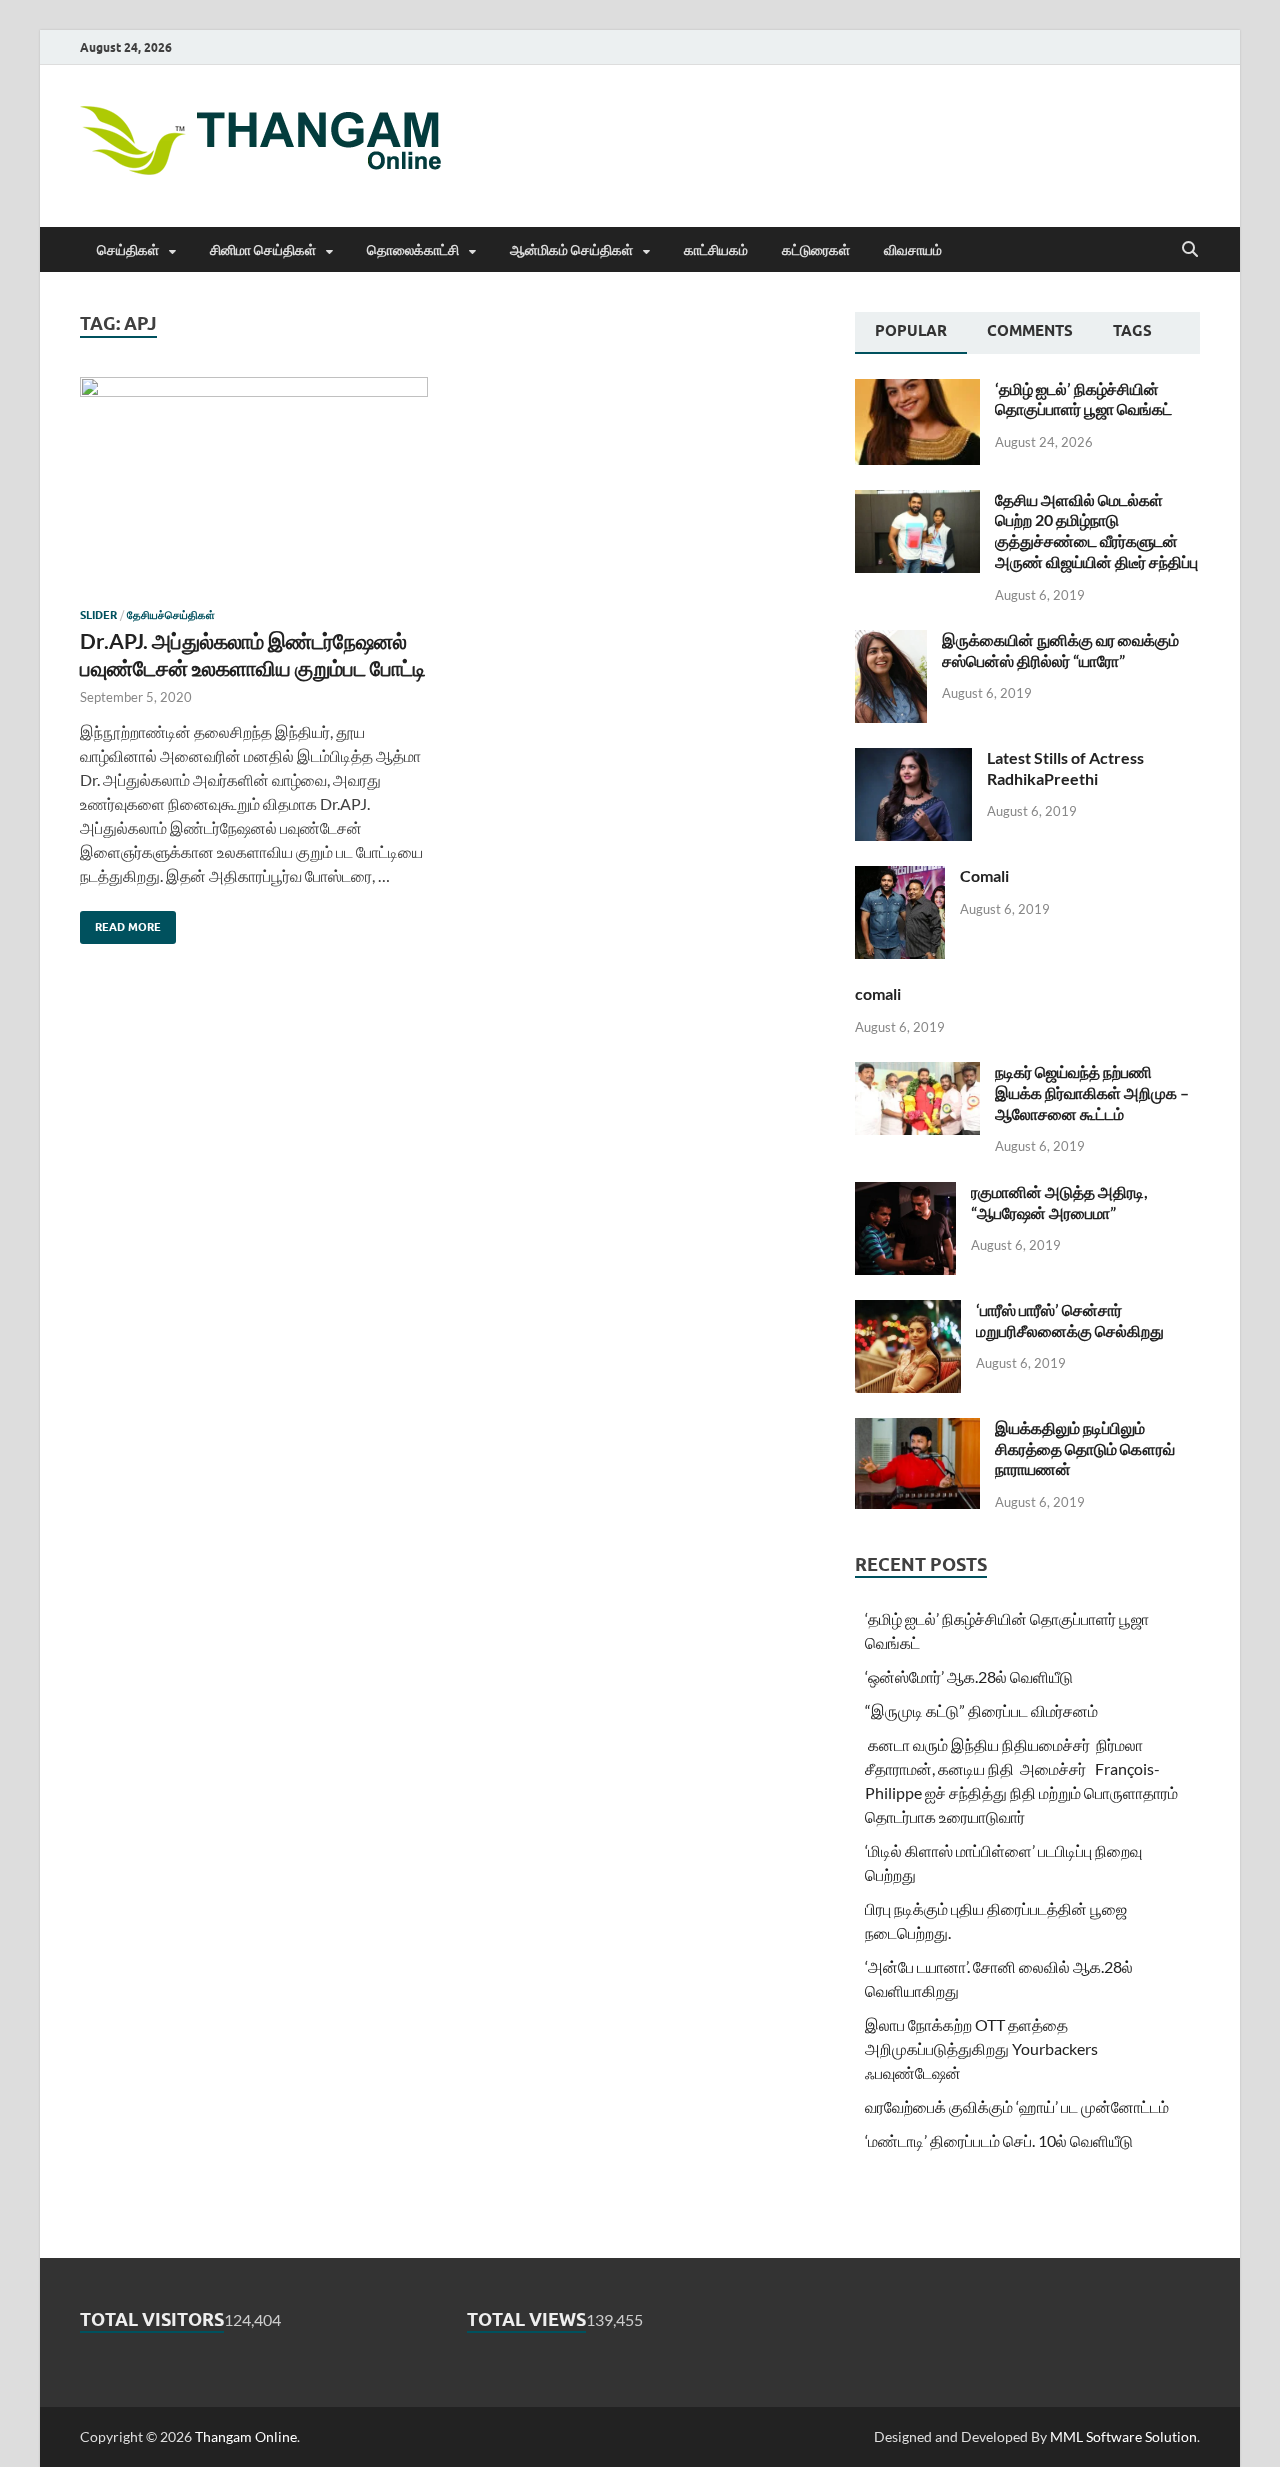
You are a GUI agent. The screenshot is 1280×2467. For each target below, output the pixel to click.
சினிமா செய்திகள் (263, 250)
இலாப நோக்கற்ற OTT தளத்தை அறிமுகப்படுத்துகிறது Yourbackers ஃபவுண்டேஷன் (981, 2048)
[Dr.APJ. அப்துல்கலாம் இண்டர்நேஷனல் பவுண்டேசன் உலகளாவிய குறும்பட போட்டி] (254, 484)
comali (878, 993)
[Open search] (1190, 250)
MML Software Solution (1123, 2436)
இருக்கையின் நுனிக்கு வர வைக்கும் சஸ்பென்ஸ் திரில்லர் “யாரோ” (1060, 650)
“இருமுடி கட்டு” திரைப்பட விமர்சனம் (981, 1710)
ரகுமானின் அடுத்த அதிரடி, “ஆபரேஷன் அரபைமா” (1059, 1202)
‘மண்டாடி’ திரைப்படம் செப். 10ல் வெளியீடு (999, 2140)
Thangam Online (246, 2436)
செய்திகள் (128, 250)
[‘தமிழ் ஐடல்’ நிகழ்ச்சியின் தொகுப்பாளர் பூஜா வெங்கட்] (917, 390)
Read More (120, 922)
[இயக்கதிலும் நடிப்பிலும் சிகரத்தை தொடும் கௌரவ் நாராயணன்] (917, 1429)
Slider (98, 615)
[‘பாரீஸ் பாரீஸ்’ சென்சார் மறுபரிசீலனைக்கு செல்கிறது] (908, 1311)
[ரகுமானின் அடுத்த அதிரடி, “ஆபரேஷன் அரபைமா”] (905, 1193)
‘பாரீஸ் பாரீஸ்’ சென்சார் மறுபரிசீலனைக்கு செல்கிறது (1070, 1320)
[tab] (911, 333)
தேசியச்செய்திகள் (171, 615)
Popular (911, 331)
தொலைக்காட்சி (413, 250)
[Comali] (900, 877)
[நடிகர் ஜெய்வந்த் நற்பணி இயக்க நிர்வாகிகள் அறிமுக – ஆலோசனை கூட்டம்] (917, 1073)
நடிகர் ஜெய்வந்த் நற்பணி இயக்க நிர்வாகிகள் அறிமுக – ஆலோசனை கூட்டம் (1092, 1092)
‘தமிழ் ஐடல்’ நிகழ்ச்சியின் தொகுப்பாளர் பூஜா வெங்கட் (1083, 399)
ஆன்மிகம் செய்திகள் (571, 250)
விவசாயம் (913, 250)
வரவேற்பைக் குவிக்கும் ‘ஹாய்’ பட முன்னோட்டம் (1017, 2106)
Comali (984, 875)
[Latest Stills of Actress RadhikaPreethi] (913, 759)
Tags (1132, 331)
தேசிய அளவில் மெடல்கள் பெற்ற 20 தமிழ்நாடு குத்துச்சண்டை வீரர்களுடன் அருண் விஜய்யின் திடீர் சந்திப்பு (1096, 530)
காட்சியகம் (716, 250)
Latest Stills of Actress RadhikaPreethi (1065, 768)
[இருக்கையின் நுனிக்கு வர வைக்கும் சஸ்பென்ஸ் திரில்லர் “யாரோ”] (891, 641)
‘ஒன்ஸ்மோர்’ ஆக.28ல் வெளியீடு (969, 1676)
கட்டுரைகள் (816, 250)
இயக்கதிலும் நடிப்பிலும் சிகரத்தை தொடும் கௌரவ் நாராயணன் (1085, 1448)
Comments (1030, 331)
